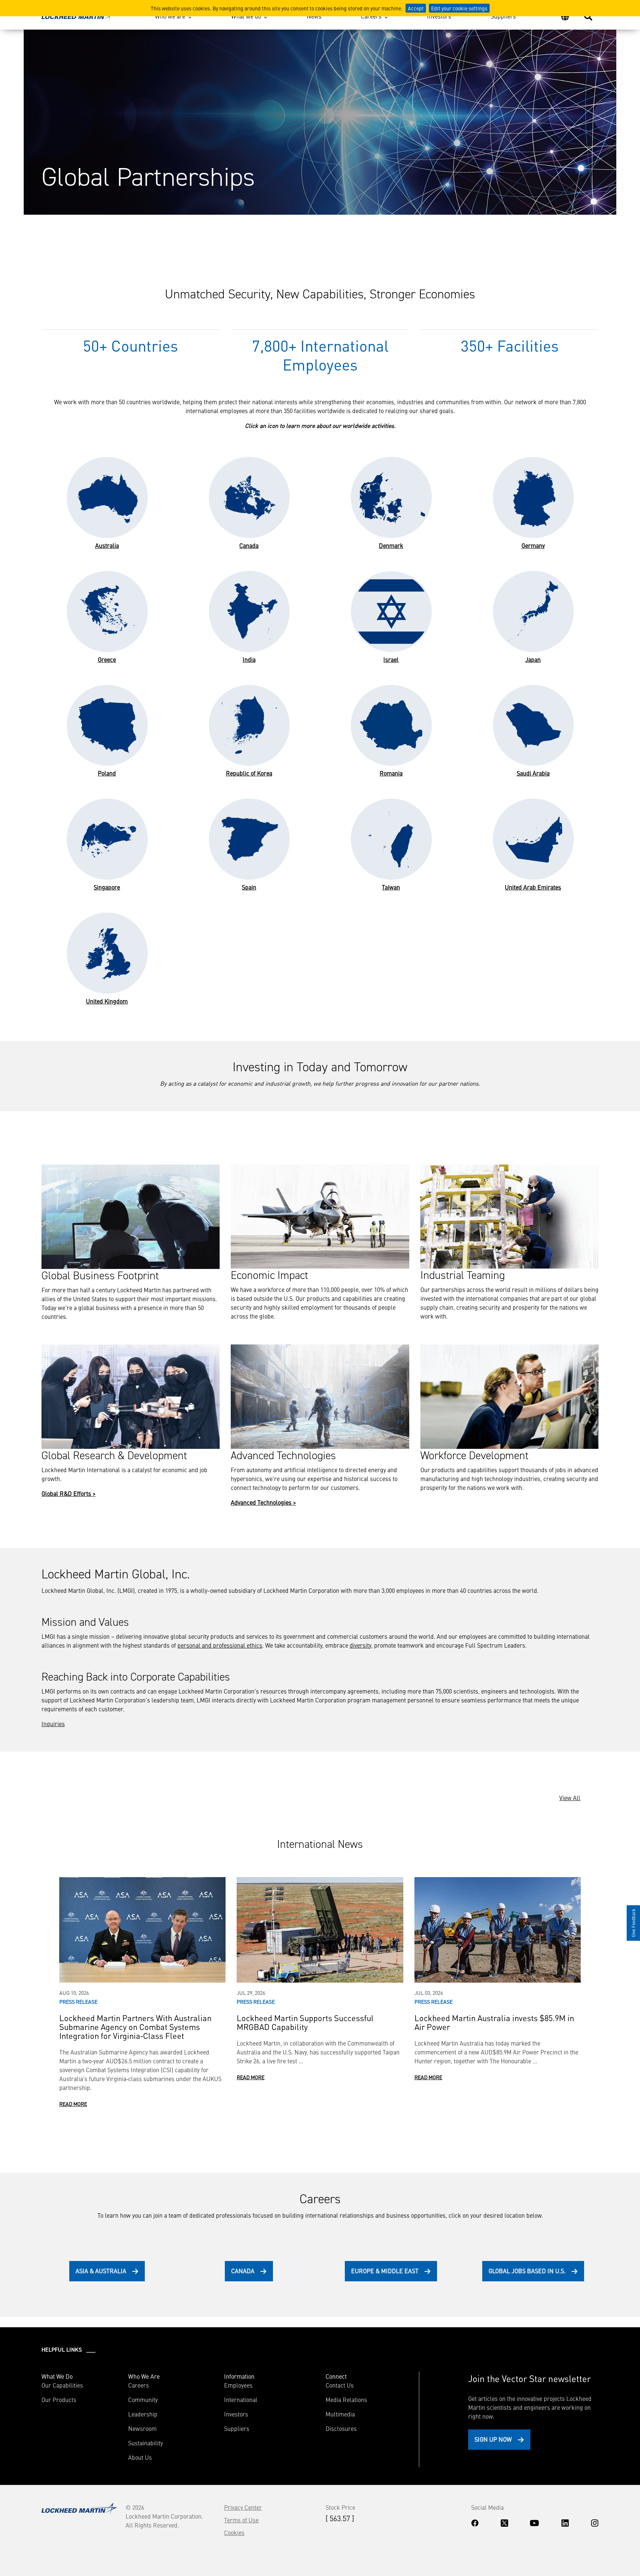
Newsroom (142, 2428)
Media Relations (346, 2399)
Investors (439, 16)
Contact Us (340, 2385)
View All (570, 1798)
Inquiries (53, 1724)
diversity (360, 1645)
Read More (73, 2104)
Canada (243, 2271)
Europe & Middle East (385, 2271)
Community (143, 2399)
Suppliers (503, 16)
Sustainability (146, 2443)
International (241, 2399)
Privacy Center (243, 2507)
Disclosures (341, 2428)
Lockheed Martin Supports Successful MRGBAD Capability (305, 2022)
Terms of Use (241, 2520)
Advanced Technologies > (263, 1502)
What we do (246, 16)
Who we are (170, 16)
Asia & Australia (101, 2271)
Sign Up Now (493, 2439)
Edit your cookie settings (459, 8)
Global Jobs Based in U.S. (527, 2271)
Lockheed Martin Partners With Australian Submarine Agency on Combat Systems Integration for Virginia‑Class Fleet (135, 2026)
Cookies (234, 2532)
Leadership (143, 2414)
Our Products (59, 2399)
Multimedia (340, 2414)
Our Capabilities (62, 2385)
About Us (140, 2457)
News (314, 16)
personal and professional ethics (220, 1645)
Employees (238, 2385)
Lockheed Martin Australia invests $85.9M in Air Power (494, 2022)
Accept (416, 8)
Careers (371, 16)
